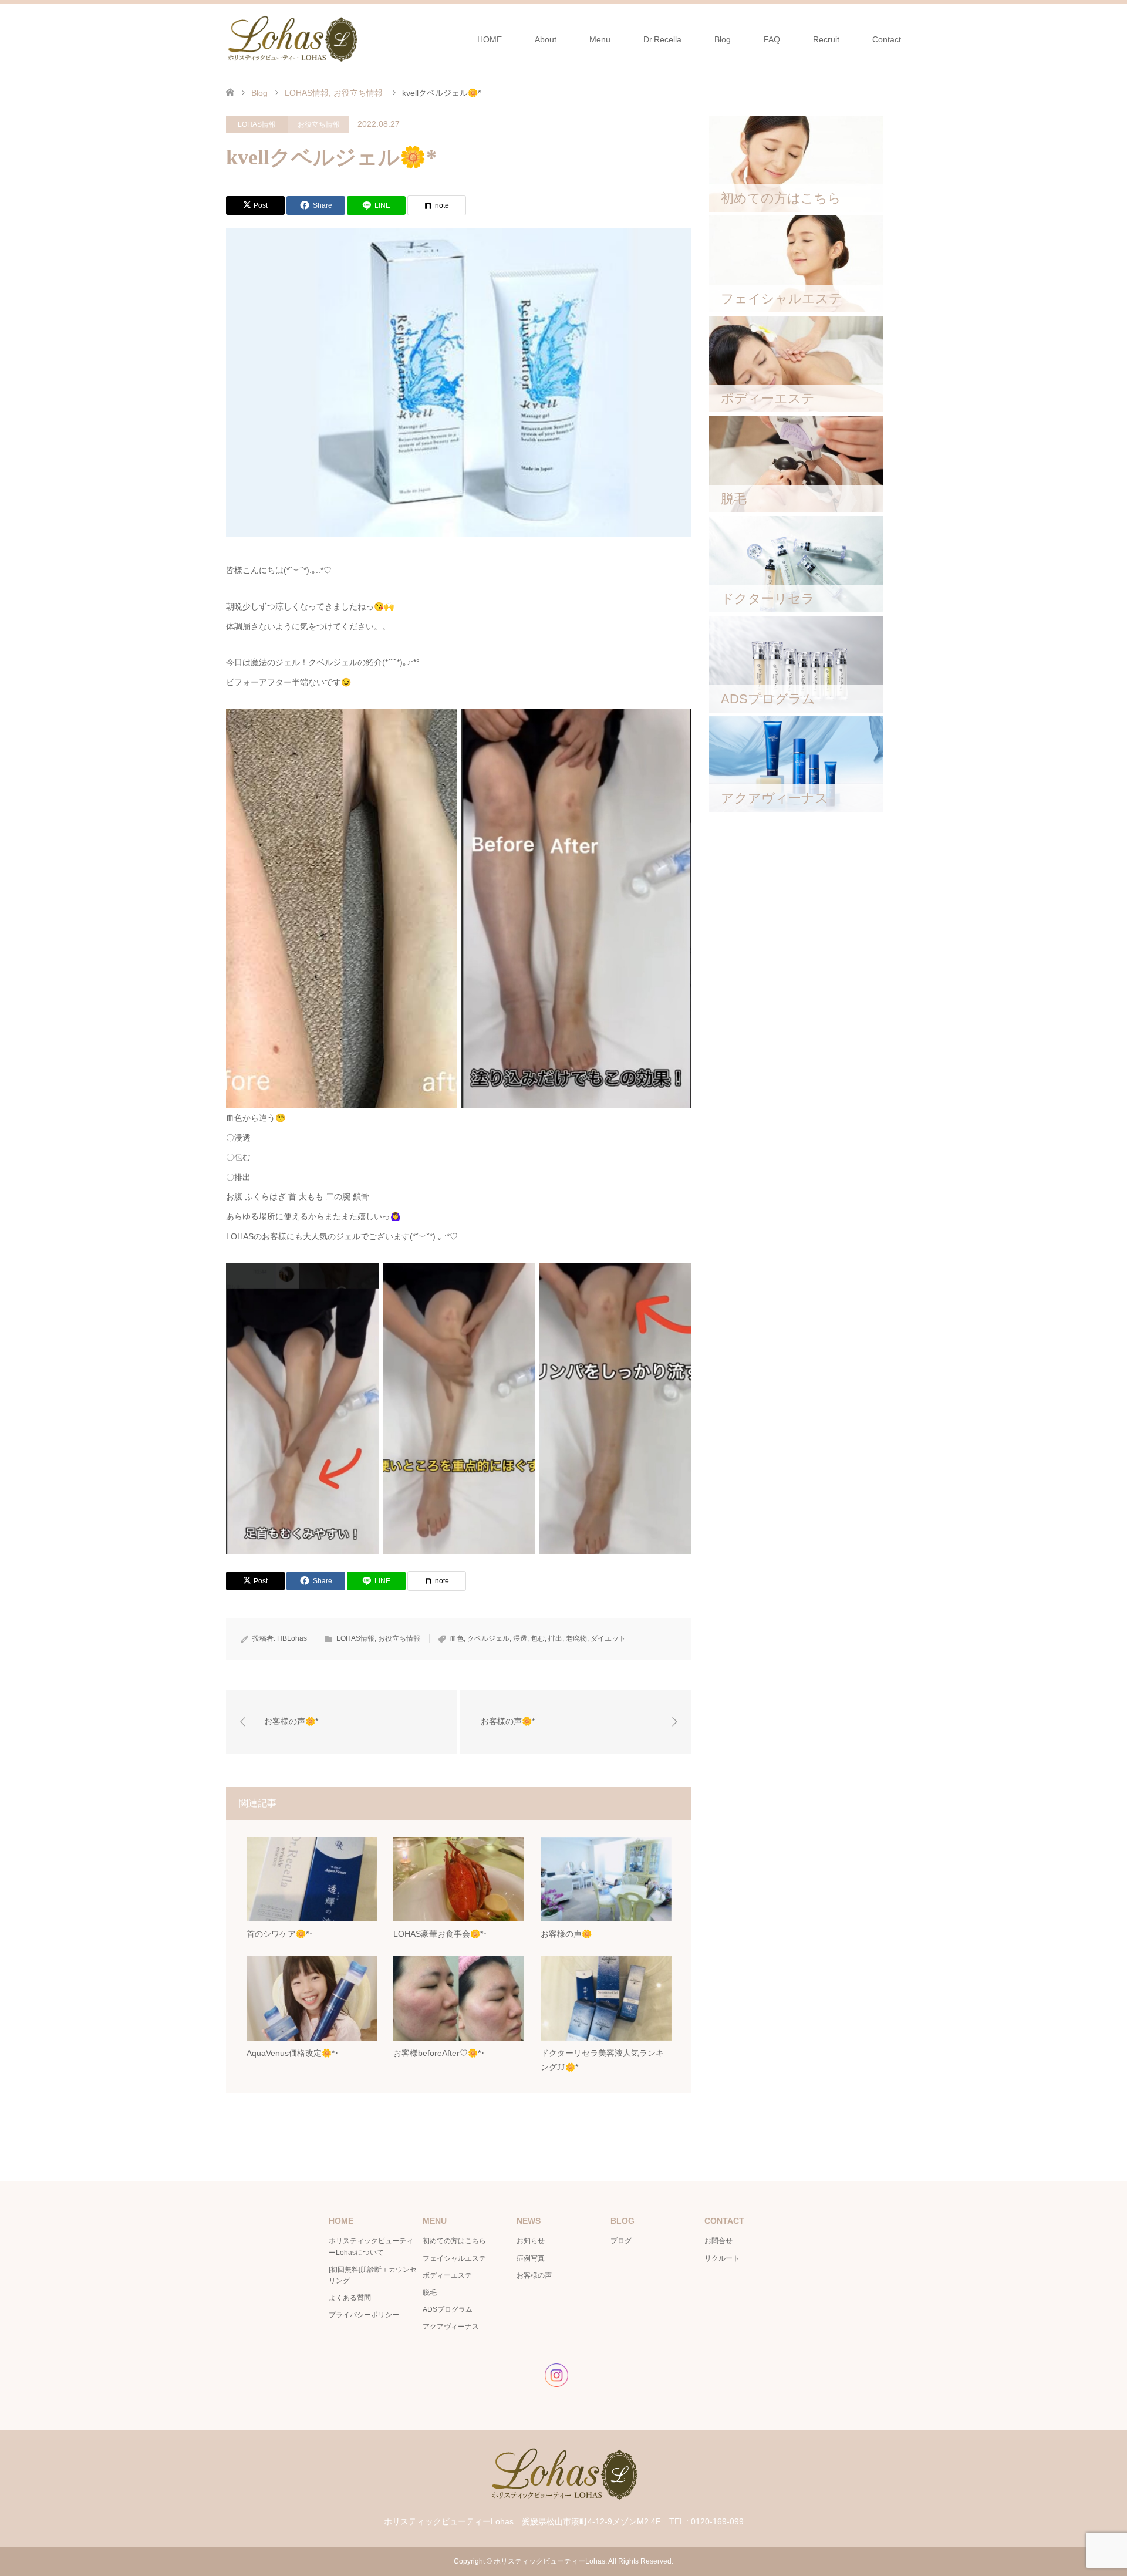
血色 (457, 1638)
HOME (490, 39)
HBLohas (292, 1638)
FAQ (772, 39)
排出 (555, 1638)
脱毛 (430, 2292)
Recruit (826, 39)
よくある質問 (350, 2298)
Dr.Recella (662, 39)
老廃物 (576, 1638)
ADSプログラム (448, 2309)
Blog (723, 39)
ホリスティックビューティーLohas (549, 2561)
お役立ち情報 (319, 124)
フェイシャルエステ (454, 2258)
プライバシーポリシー (364, 2315)
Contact (887, 39)
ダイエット (608, 1638)
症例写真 (531, 2258)
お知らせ (531, 2241)
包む (538, 1638)
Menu (600, 39)
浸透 (520, 1638)
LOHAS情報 (257, 124)
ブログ (621, 2241)
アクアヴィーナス (451, 2327)
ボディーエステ (447, 2275)
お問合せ (718, 2241)
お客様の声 (534, 2275)
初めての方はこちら (454, 2241)
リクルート (722, 2258)
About (546, 39)
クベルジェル (488, 1638)
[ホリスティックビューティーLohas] (292, 39)
